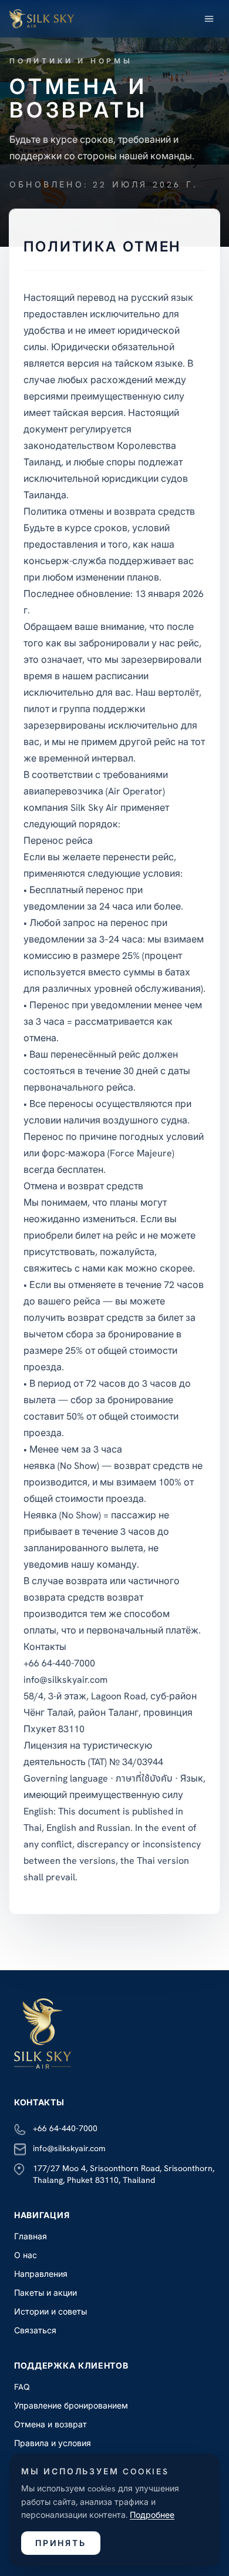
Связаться (35, 2330)
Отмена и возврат (50, 2424)
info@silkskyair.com (69, 2148)
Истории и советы (50, 2312)
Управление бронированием (71, 2406)
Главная (31, 2236)
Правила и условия (53, 2443)
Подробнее (152, 2515)
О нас (26, 2255)
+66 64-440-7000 (65, 2128)
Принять (61, 2543)
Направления (41, 2274)
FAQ (22, 2387)
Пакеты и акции (46, 2293)
